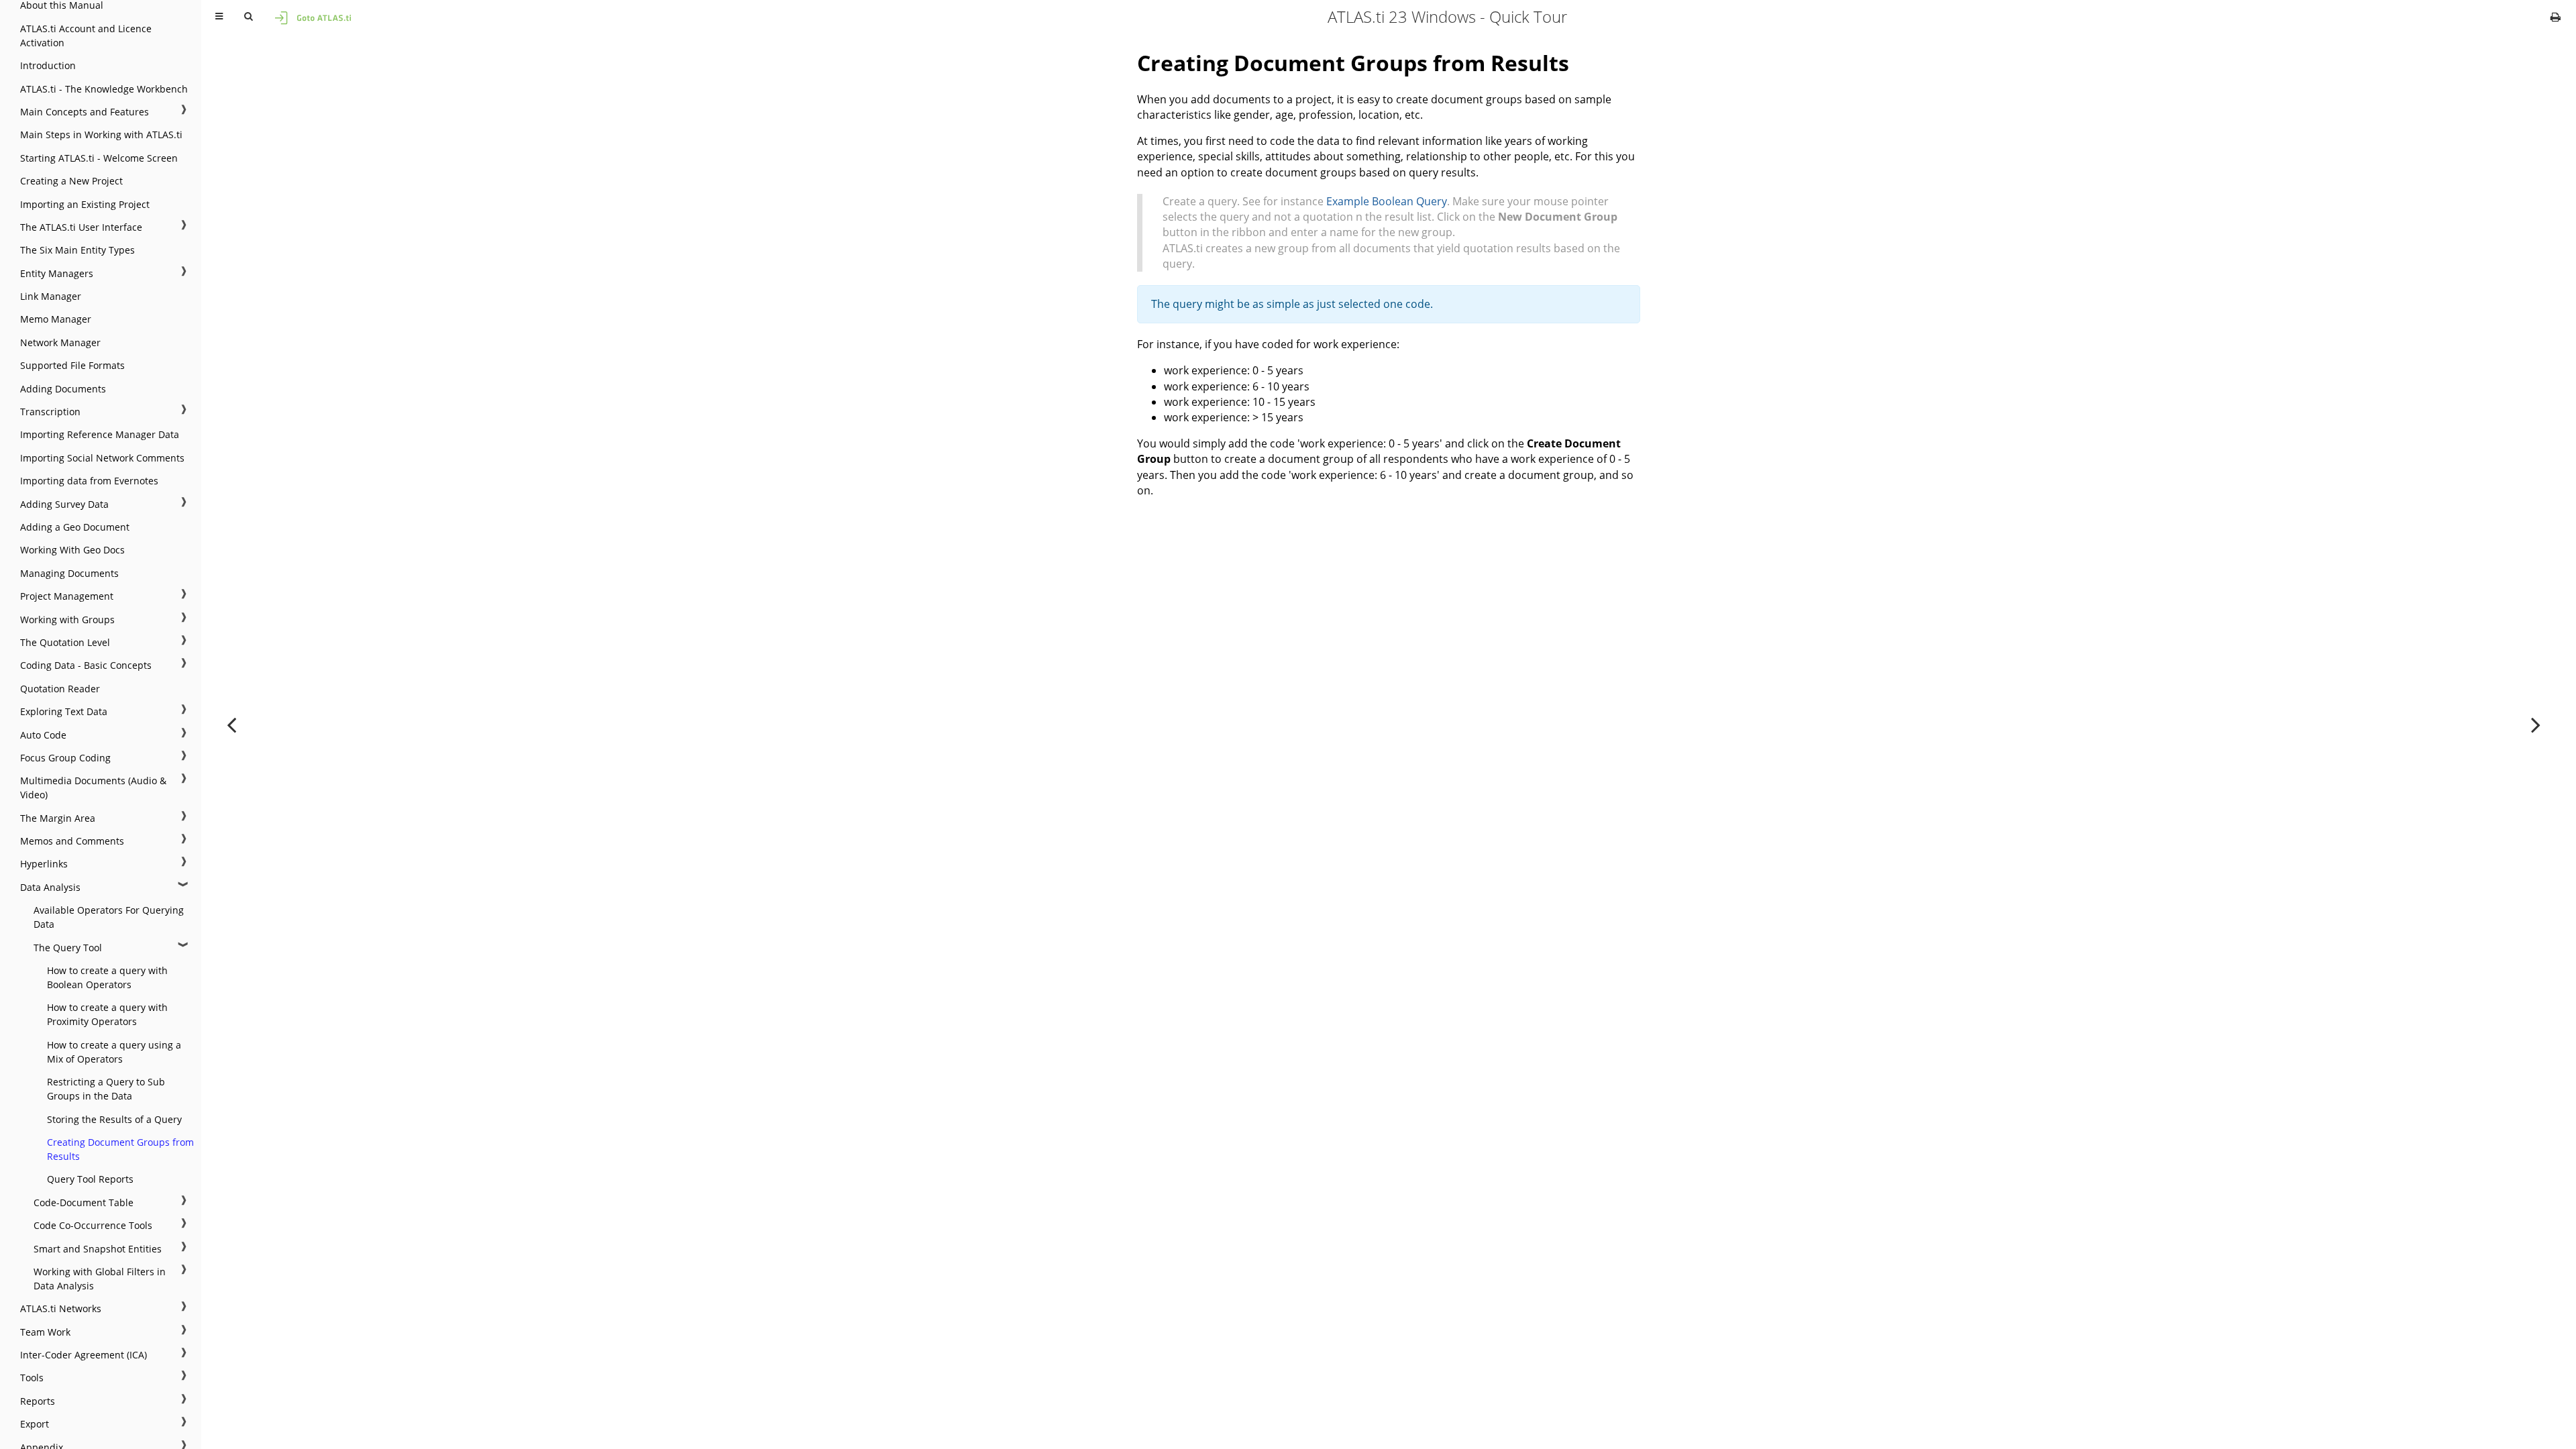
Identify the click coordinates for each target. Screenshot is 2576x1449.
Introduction (48, 65)
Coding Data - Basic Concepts (86, 665)
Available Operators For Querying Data (109, 917)
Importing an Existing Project (85, 204)
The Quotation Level (65, 642)
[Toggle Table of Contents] (219, 17)
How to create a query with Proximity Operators (107, 1014)
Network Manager (60, 342)
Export (35, 1424)
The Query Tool (68, 948)
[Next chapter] (2536, 724)
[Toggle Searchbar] (248, 17)
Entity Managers (57, 273)
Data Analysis (50, 887)
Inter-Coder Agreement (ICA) (84, 1355)
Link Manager (51, 296)
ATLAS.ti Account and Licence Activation (86, 36)
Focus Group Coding (65, 758)
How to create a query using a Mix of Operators (114, 1052)
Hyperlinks (44, 864)
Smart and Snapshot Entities (98, 1249)
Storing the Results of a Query (114, 1119)
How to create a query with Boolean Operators (107, 977)
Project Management (67, 596)
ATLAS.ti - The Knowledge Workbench (104, 89)
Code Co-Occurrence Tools (93, 1225)
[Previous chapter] (231, 724)
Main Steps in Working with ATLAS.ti (101, 135)
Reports (38, 1401)
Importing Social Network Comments (102, 458)
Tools (32, 1378)
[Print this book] (2556, 17)
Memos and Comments (72, 841)
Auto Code (43, 735)
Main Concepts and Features (85, 112)
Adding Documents (63, 389)
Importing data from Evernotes (89, 481)
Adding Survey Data (64, 504)
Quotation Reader (60, 689)
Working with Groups (67, 620)
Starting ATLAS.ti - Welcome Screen (99, 158)
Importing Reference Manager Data (100, 434)
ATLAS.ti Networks (61, 1308)
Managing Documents (69, 573)
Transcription (50, 412)
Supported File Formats (72, 365)
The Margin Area (58, 818)
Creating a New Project (71, 181)
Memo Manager (56, 319)
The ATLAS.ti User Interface (81, 227)
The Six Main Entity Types (77, 250)
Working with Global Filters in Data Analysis (100, 1279)
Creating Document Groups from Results (120, 1149)
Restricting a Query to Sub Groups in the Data (106, 1089)
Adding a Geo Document (75, 527)
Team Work (45, 1332)
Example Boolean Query (1387, 201)
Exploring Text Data (64, 711)
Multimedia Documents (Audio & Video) (93, 788)
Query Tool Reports (90, 1179)
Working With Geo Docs (72, 550)
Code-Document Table (84, 1202)
